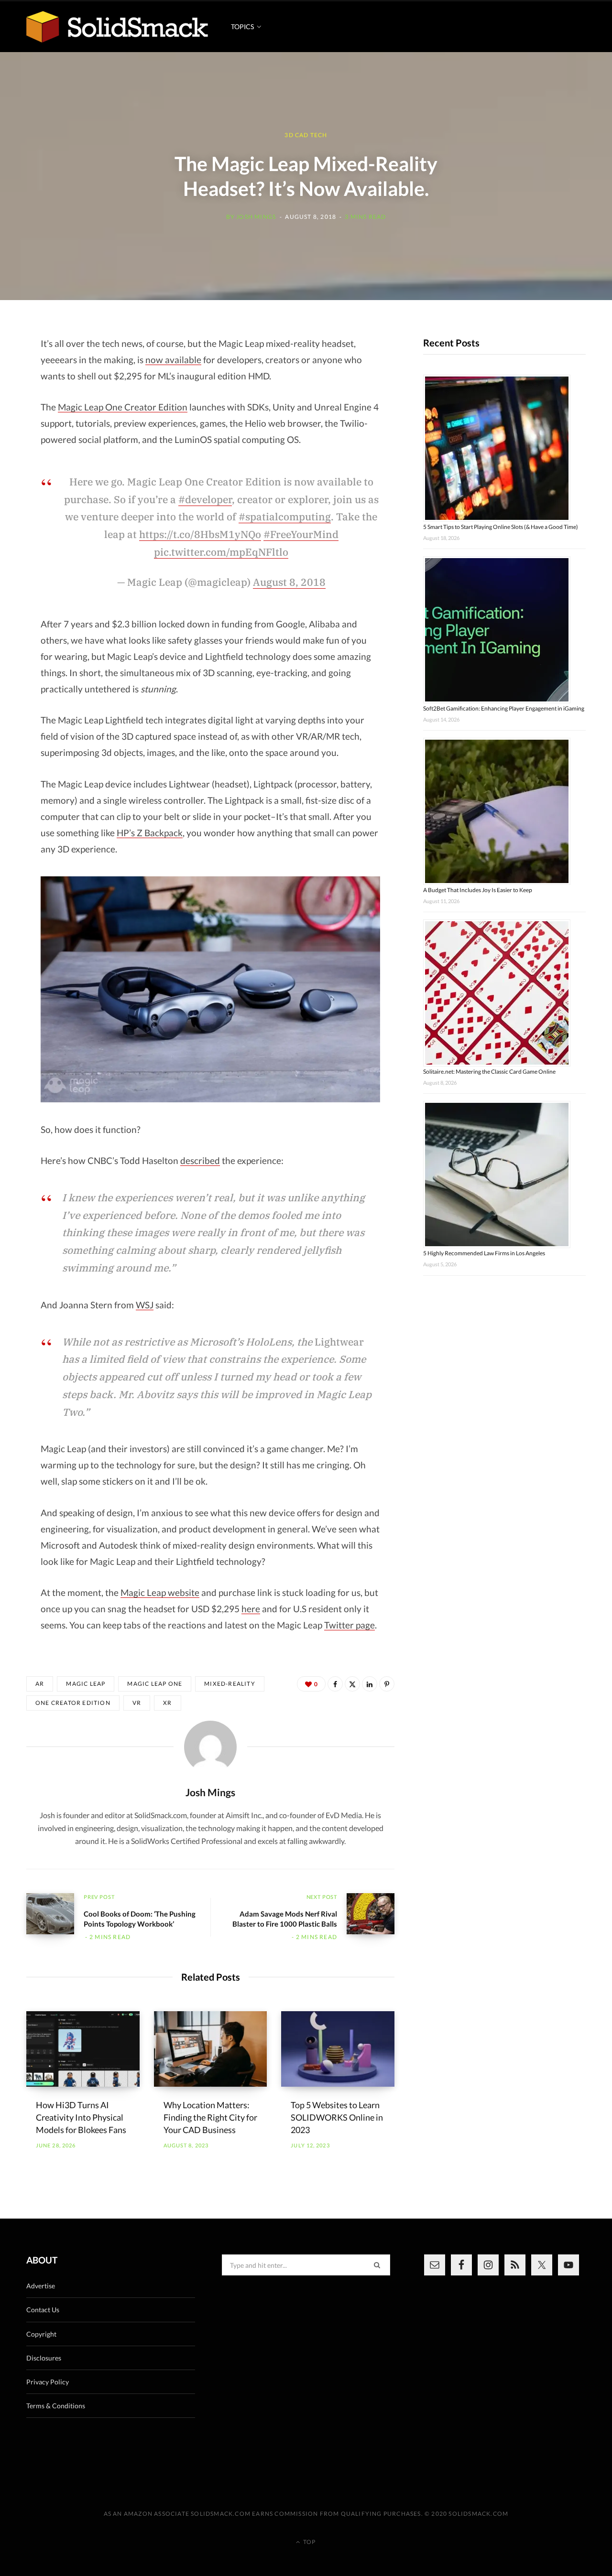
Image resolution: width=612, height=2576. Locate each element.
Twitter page (350, 1625)
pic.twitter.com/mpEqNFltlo (221, 552)
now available (173, 360)
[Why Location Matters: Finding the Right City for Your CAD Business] (211, 2049)
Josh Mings (256, 217)
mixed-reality (230, 1684)
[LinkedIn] (370, 1684)
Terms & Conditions (56, 2406)
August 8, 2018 (289, 582)
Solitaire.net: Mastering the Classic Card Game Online (489, 1072)
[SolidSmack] (117, 27)
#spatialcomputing (285, 517)
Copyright (41, 2334)
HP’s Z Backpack (150, 833)
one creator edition (73, 1703)
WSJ (145, 1305)
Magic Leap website (160, 1592)
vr (137, 1703)
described (200, 1160)
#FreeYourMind (301, 534)
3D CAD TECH (306, 135)
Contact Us (43, 2310)
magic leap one (155, 1684)
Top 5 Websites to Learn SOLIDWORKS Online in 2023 (337, 2117)
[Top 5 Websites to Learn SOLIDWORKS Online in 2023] (338, 2049)
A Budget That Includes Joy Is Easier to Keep (478, 890)
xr (167, 1703)
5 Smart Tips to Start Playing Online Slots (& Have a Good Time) (501, 527)
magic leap (86, 1684)
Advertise (41, 2286)
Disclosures (44, 2358)
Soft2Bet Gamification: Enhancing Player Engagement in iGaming (504, 708)
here (251, 1609)
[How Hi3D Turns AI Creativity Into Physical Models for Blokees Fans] (83, 2049)
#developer (205, 499)
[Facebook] (335, 1684)
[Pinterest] (387, 1684)
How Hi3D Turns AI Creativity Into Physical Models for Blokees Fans (81, 2117)
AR (40, 1684)
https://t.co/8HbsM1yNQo (200, 534)
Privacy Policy (48, 2382)
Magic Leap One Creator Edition (123, 407)
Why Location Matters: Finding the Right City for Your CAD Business (210, 2117)
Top (309, 2542)
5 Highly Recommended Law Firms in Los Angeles (484, 1253)
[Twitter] (352, 1684)
